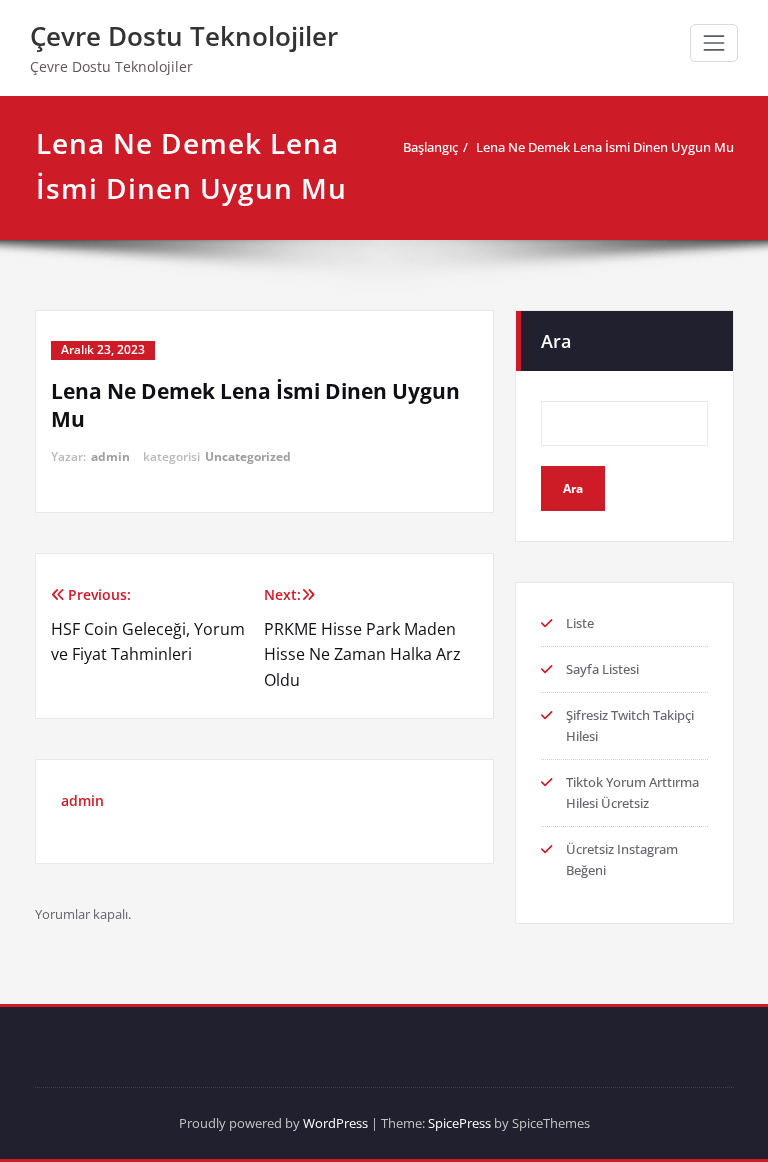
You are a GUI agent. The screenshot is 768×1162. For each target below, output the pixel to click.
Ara (556, 341)
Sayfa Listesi (602, 669)
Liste (580, 623)
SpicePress (459, 1123)
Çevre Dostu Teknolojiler (184, 36)
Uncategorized (248, 456)
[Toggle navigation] (714, 43)
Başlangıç (430, 147)
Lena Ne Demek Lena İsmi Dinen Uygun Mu (605, 147)
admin (110, 456)
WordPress (335, 1123)
